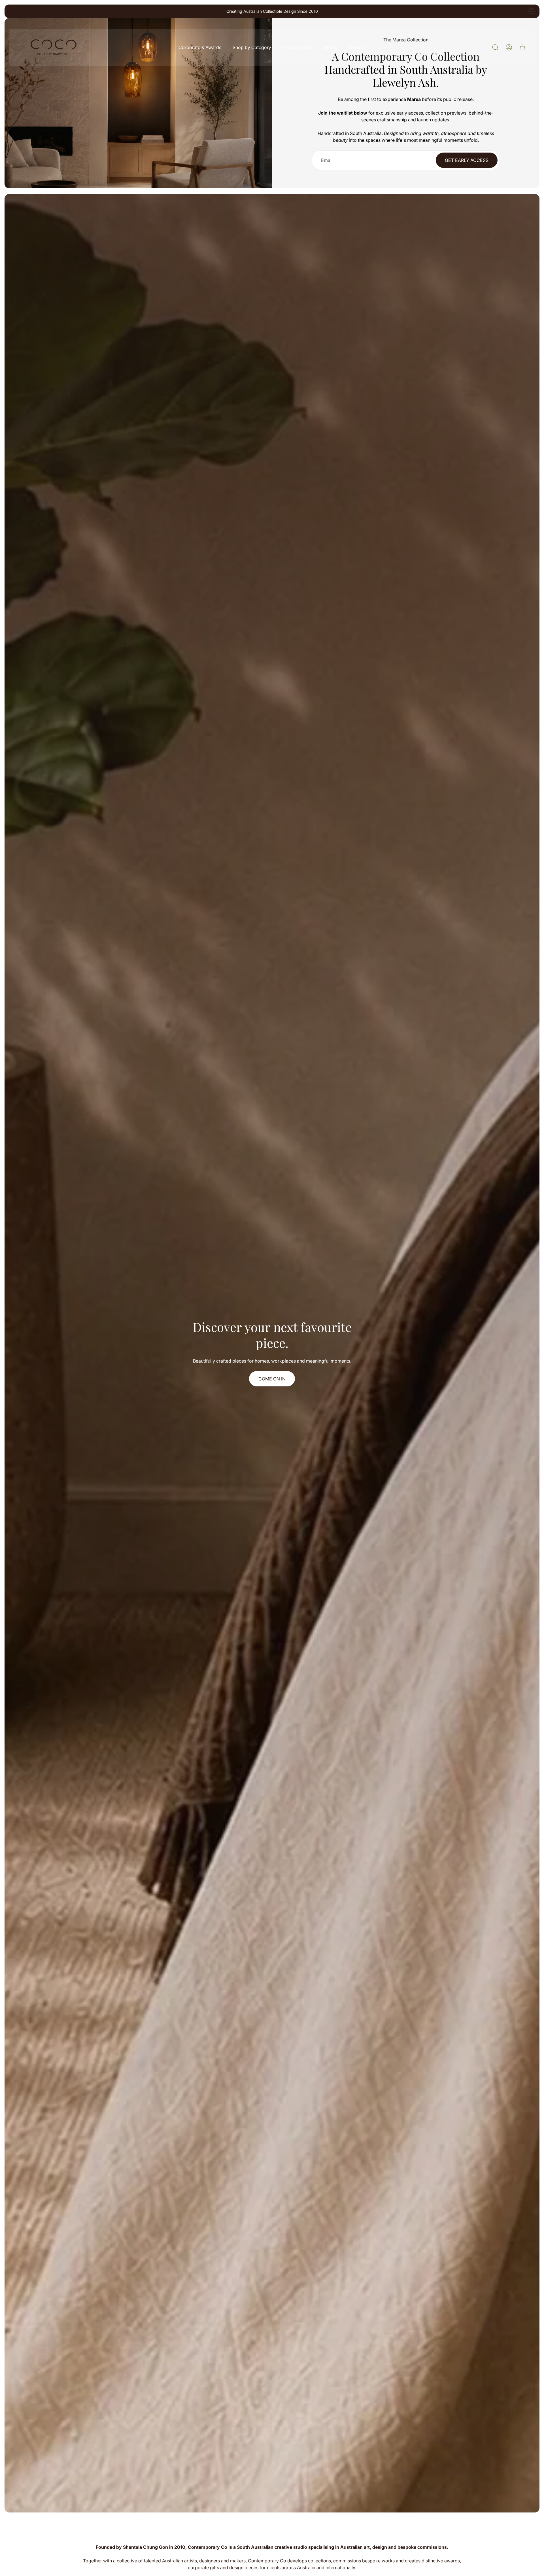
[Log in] (509, 47)
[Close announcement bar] (532, 11)
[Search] (495, 47)
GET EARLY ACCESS (467, 160)
